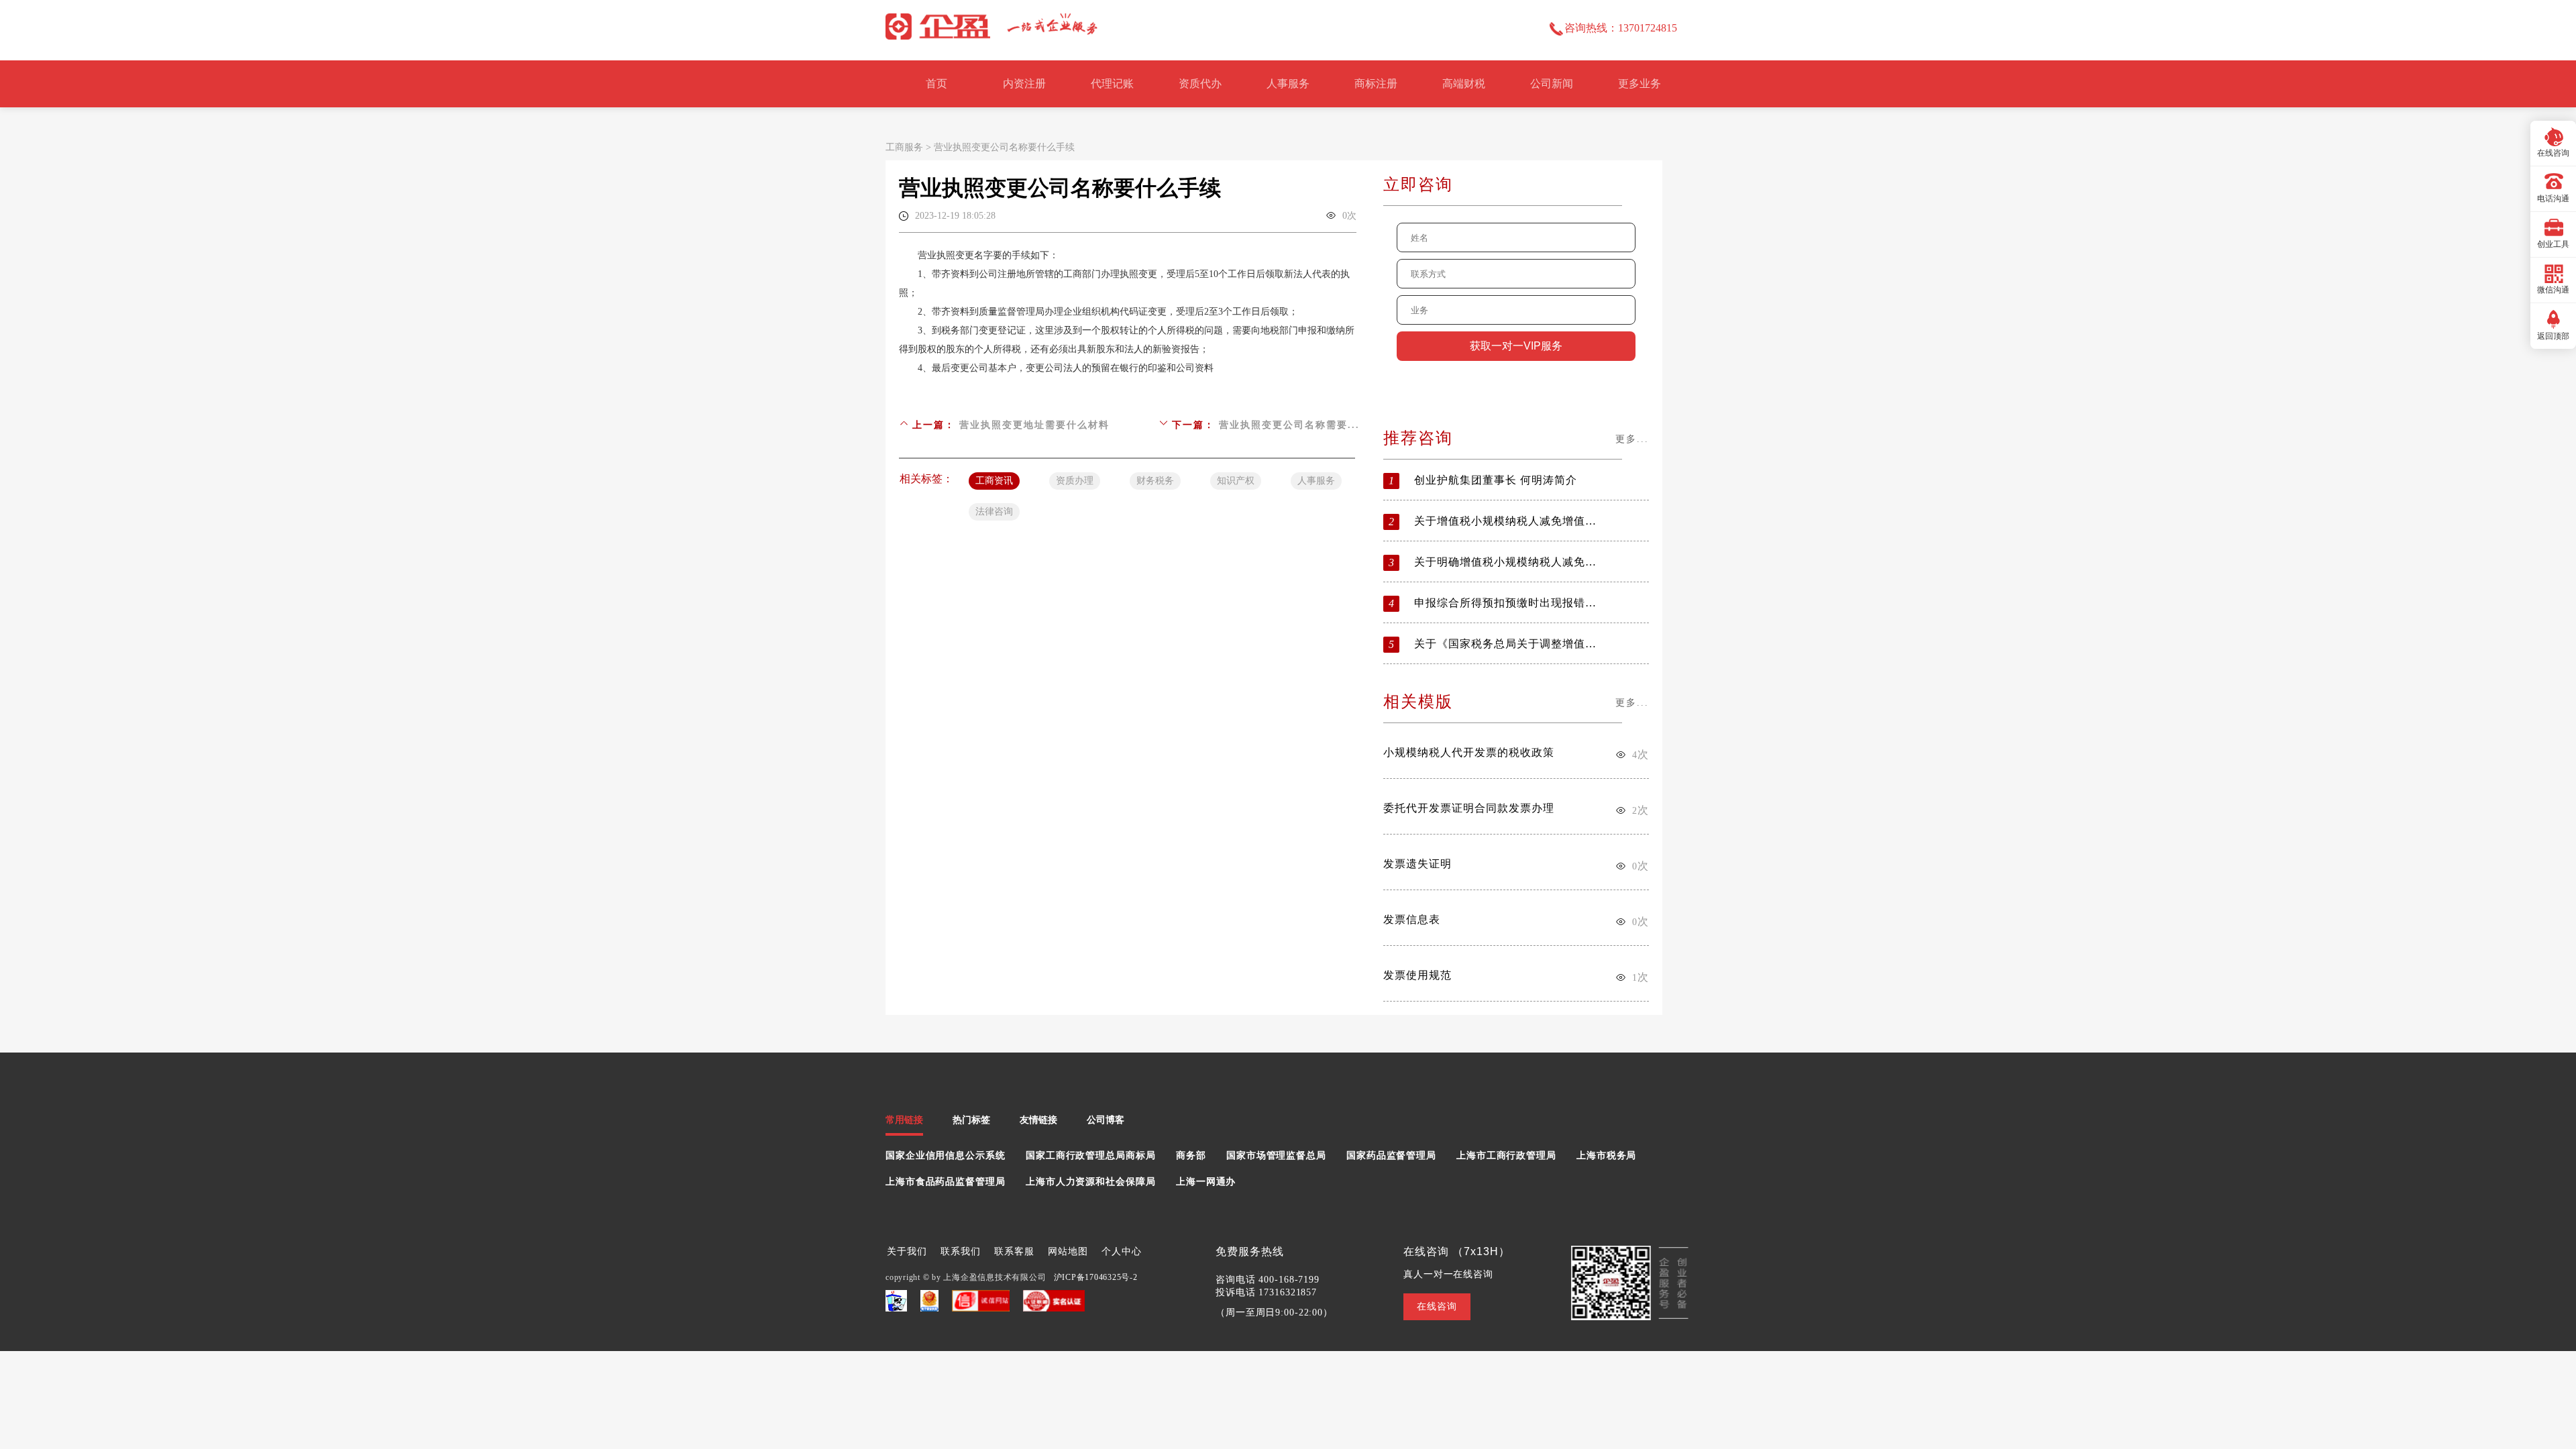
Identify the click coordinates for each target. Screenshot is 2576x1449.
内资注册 (1024, 84)
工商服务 (904, 147)
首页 (936, 84)
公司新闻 (1552, 84)
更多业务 (1640, 84)
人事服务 (1288, 84)
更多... (1632, 439)
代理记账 (1112, 84)
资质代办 (1200, 84)
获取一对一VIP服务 (1516, 346)
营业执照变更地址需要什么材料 (1034, 425)
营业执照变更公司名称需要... (1289, 425)
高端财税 (1464, 84)
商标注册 (1376, 84)
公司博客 (1106, 1120)
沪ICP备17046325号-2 (1096, 1277)
